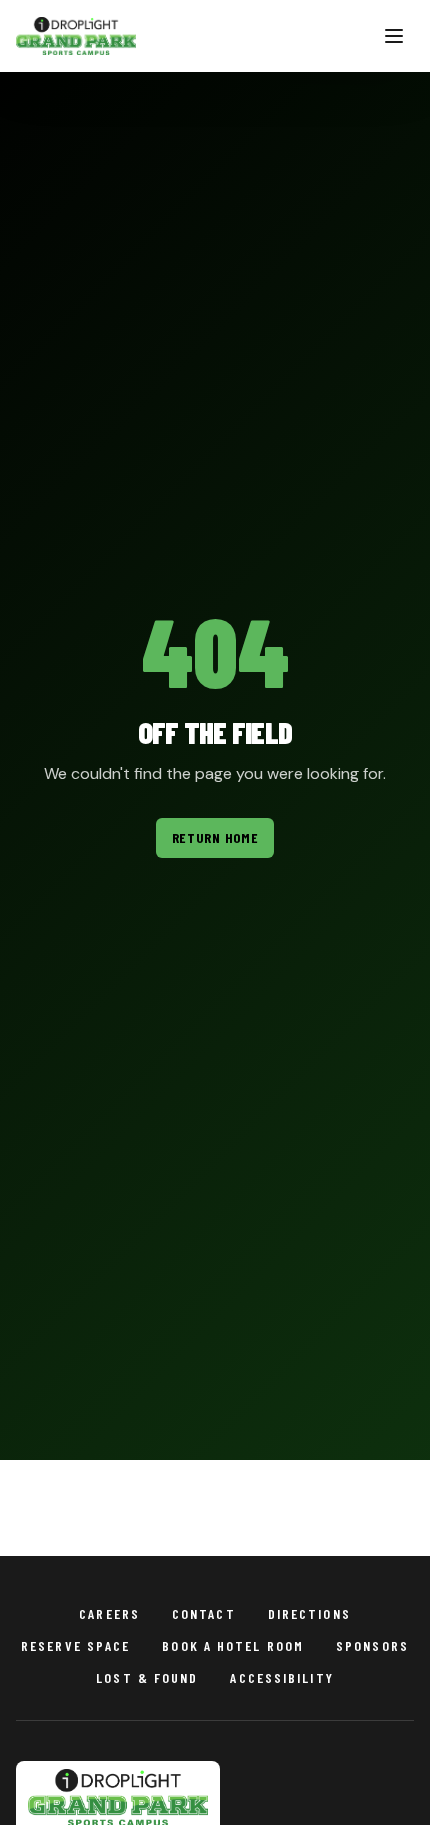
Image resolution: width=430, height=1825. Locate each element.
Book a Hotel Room (233, 1645)
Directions (309, 1613)
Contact (204, 1613)
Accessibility (281, 1677)
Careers (109, 1613)
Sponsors (372, 1645)
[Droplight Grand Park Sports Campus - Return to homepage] (76, 36)
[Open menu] (394, 36)
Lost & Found (147, 1677)
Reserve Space (75, 1645)
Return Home (215, 837)
